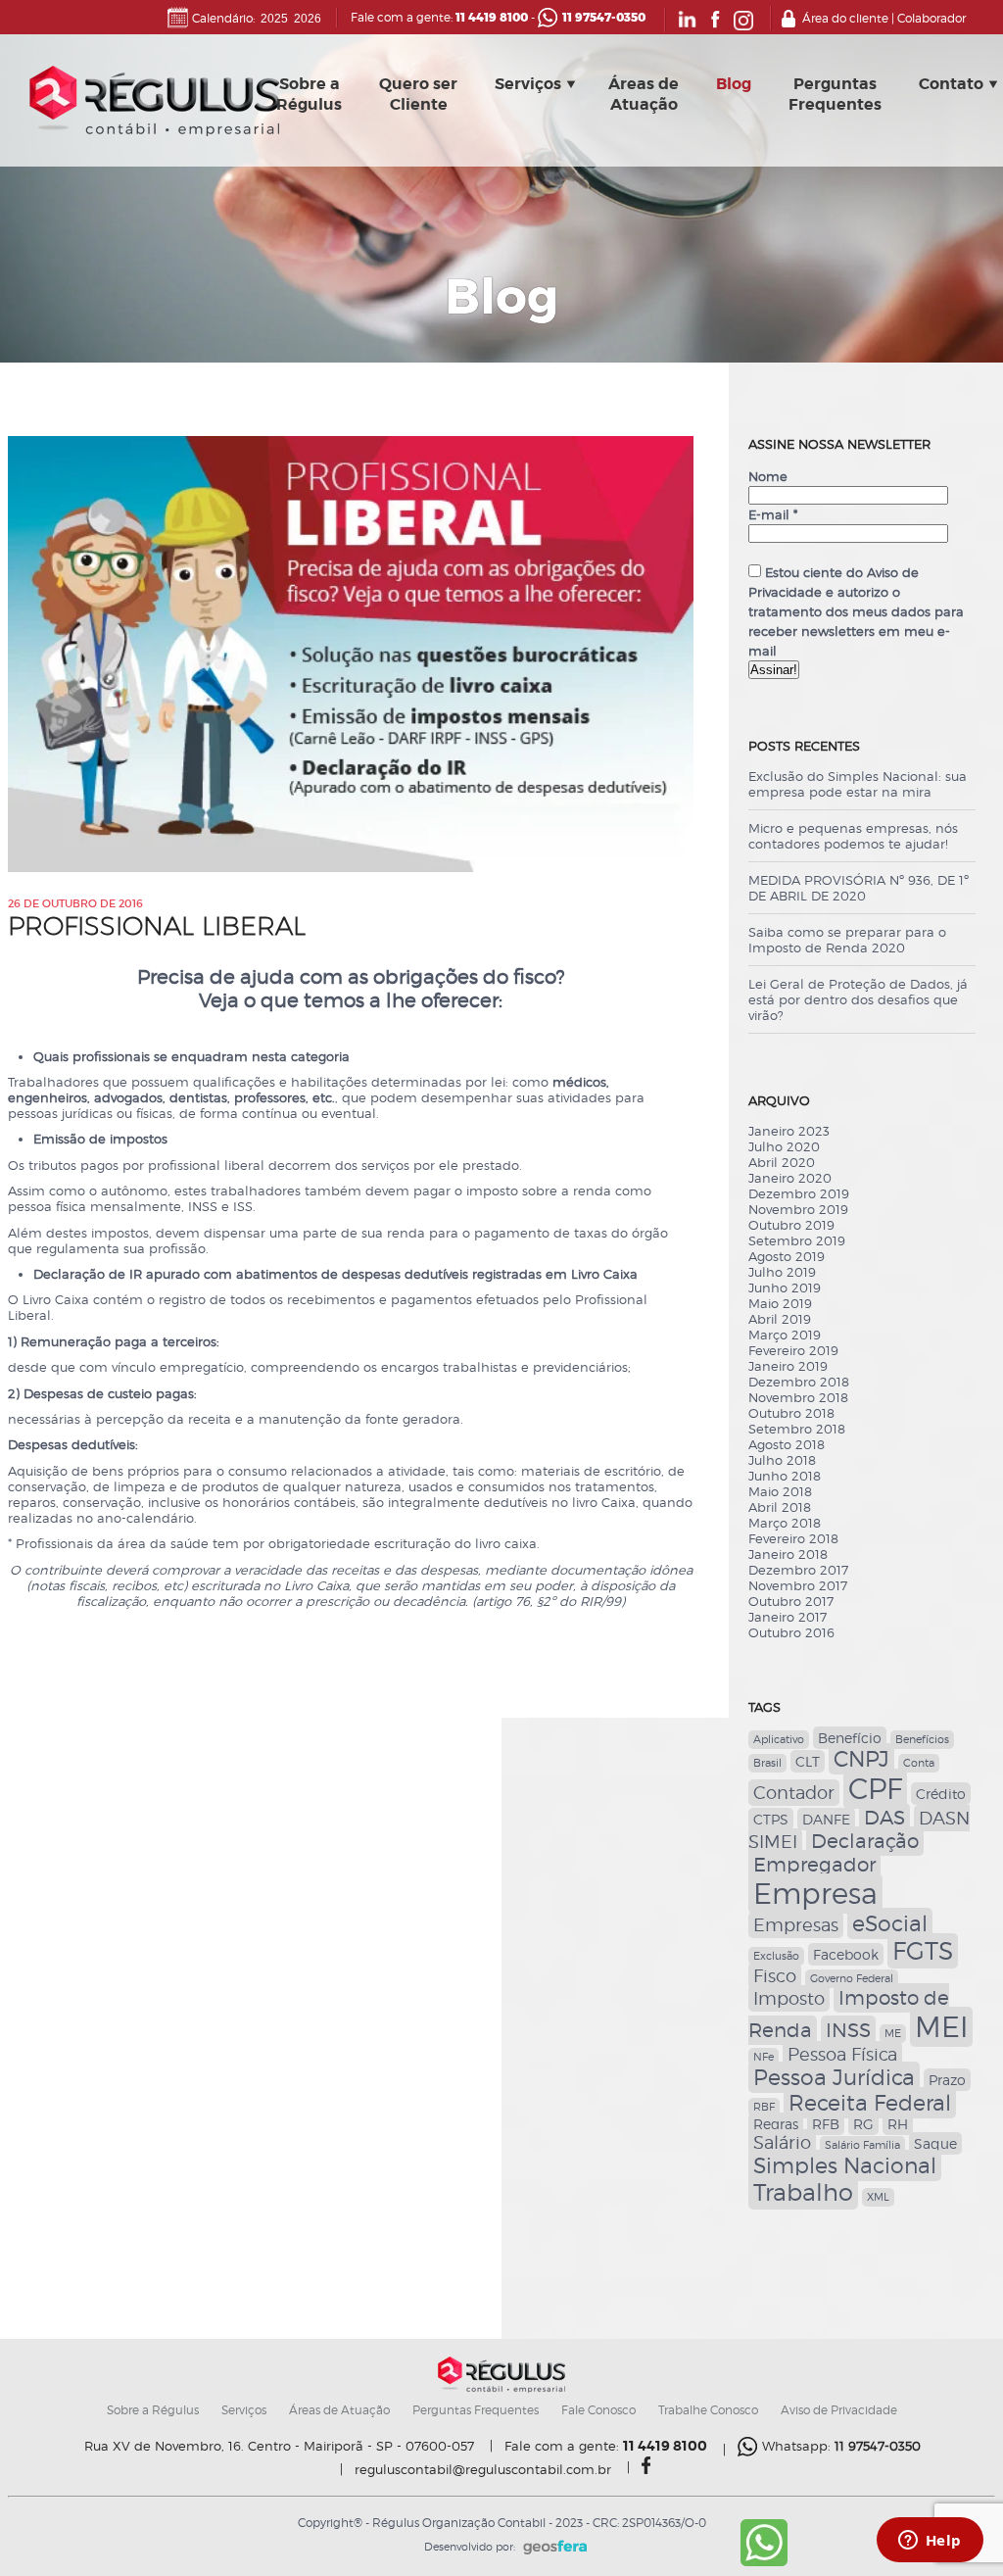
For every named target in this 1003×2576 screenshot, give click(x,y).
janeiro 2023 (789, 1131)
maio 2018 (780, 1491)
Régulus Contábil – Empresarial (154, 106)
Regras (776, 2124)
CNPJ (861, 1759)
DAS (884, 1818)
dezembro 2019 (799, 1193)
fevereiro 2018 (793, 1538)
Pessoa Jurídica (834, 2077)
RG (863, 2124)
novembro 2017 (798, 1585)
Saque (935, 2143)
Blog (734, 84)
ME (893, 2034)
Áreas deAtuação (644, 94)
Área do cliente (845, 18)
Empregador (814, 1865)
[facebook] (646, 2469)
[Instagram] (743, 26)
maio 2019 (780, 1303)
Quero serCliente (418, 94)
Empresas (796, 1925)
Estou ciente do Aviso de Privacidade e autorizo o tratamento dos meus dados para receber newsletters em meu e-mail (856, 611)
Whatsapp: (841, 2446)
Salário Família (862, 2145)
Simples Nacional (845, 2165)
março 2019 (785, 1335)
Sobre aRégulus (309, 94)
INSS (848, 2030)
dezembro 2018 (799, 1382)
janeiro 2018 (788, 1554)
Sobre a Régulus (153, 2410)
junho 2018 (785, 1476)
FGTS (923, 1951)
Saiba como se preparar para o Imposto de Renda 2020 (847, 940)
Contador (794, 1793)
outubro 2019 (791, 1225)
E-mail (773, 514)
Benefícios (922, 1740)
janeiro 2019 (788, 1366)
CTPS (771, 1819)
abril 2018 (780, 1507)
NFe (764, 2057)
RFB (826, 2124)
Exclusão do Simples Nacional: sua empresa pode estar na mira (858, 784)
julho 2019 (782, 1272)
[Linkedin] (687, 26)
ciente (772, 553)
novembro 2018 (798, 1397)
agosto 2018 (787, 1444)
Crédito (941, 1794)
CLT (808, 1761)
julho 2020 (784, 1146)
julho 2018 (782, 1460)
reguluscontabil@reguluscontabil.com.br (483, 2470)
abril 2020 (782, 1162)
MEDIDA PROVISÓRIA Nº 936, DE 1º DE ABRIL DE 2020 (859, 888)
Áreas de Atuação (339, 2410)
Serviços (528, 84)
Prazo (947, 2080)
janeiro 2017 (788, 1617)
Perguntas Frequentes (476, 2410)
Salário (782, 2142)
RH (898, 2124)
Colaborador (931, 18)
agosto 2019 (787, 1256)
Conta (919, 1763)
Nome (768, 476)
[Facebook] (716, 26)
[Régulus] (501, 2389)
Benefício (850, 1738)
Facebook (846, 1954)
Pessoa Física (842, 2054)
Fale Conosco (598, 2410)
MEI (941, 2027)
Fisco (775, 1976)
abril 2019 (780, 1319)
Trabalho (803, 2192)
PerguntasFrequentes (835, 94)
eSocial (890, 1923)
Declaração (865, 1841)
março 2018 (785, 1523)
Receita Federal (870, 2103)
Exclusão (776, 1956)
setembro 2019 (797, 1240)
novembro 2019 (798, 1209)
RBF (764, 2107)
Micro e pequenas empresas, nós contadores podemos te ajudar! (853, 836)
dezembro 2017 (798, 1570)
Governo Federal (852, 1979)
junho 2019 (785, 1288)
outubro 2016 (791, 1632)
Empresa (815, 1894)
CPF (875, 1789)
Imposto (789, 1998)
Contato (951, 84)
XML (878, 2197)
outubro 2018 (791, 1413)
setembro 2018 (797, 1429)
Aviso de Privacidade (839, 2410)
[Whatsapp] (764, 2562)
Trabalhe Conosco (708, 2410)
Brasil (767, 1763)
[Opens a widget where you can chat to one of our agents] (930, 2542)
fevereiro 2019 (793, 1350)
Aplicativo (779, 1740)
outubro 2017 (791, 1601)
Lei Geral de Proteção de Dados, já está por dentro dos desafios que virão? (858, 999)
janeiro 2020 (790, 1178)
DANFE (826, 1819)
